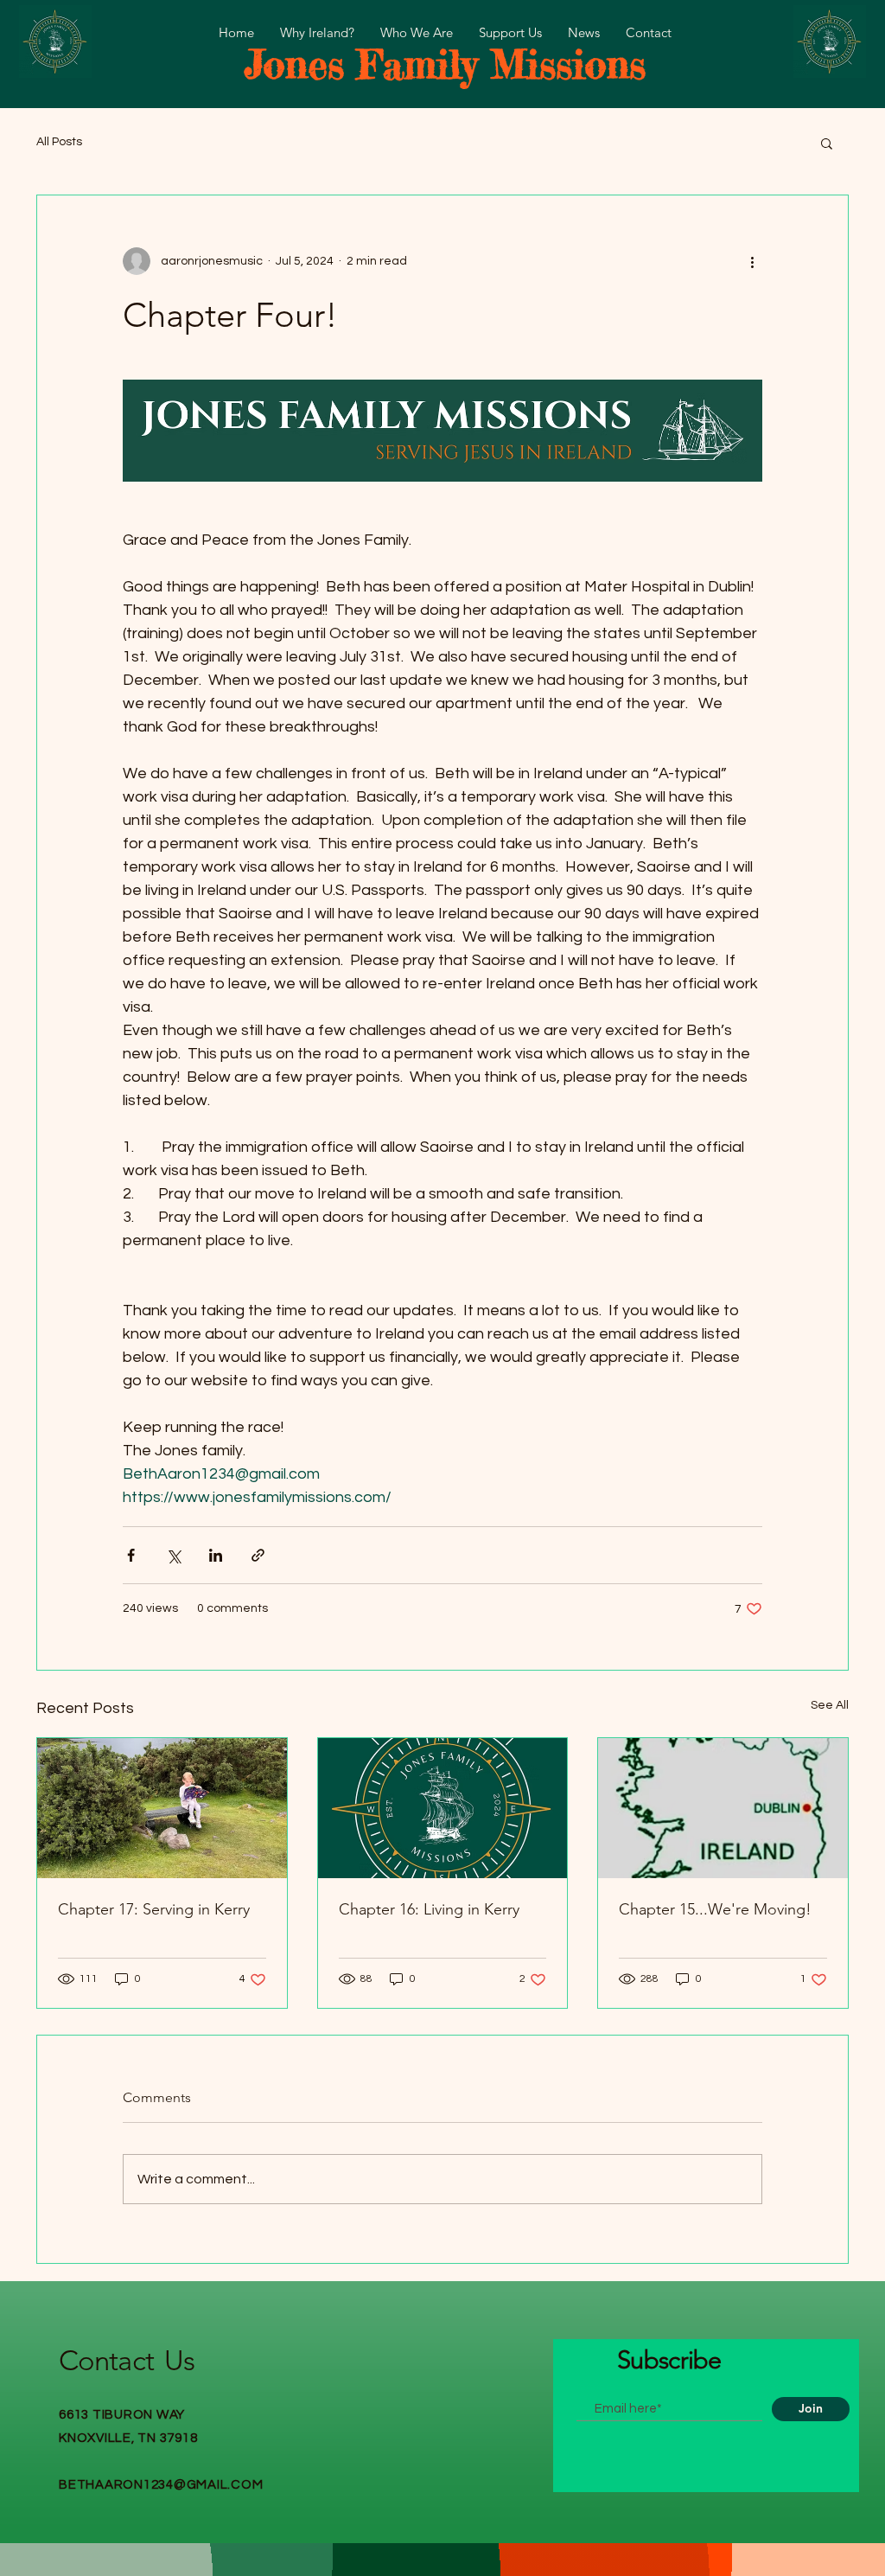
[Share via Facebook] (131, 1555)
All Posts (59, 142)
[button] (827, 143)
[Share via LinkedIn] (216, 1555)
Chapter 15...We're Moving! (715, 1909)
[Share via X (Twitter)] (173, 1555)
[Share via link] (258, 1555)
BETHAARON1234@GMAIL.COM (161, 2485)
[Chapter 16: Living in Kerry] (443, 1808)
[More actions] (752, 261)
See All (830, 1705)
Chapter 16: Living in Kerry (429, 1909)
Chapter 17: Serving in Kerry (154, 1909)
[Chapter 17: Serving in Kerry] (162, 1808)
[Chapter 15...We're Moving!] (723, 1808)
